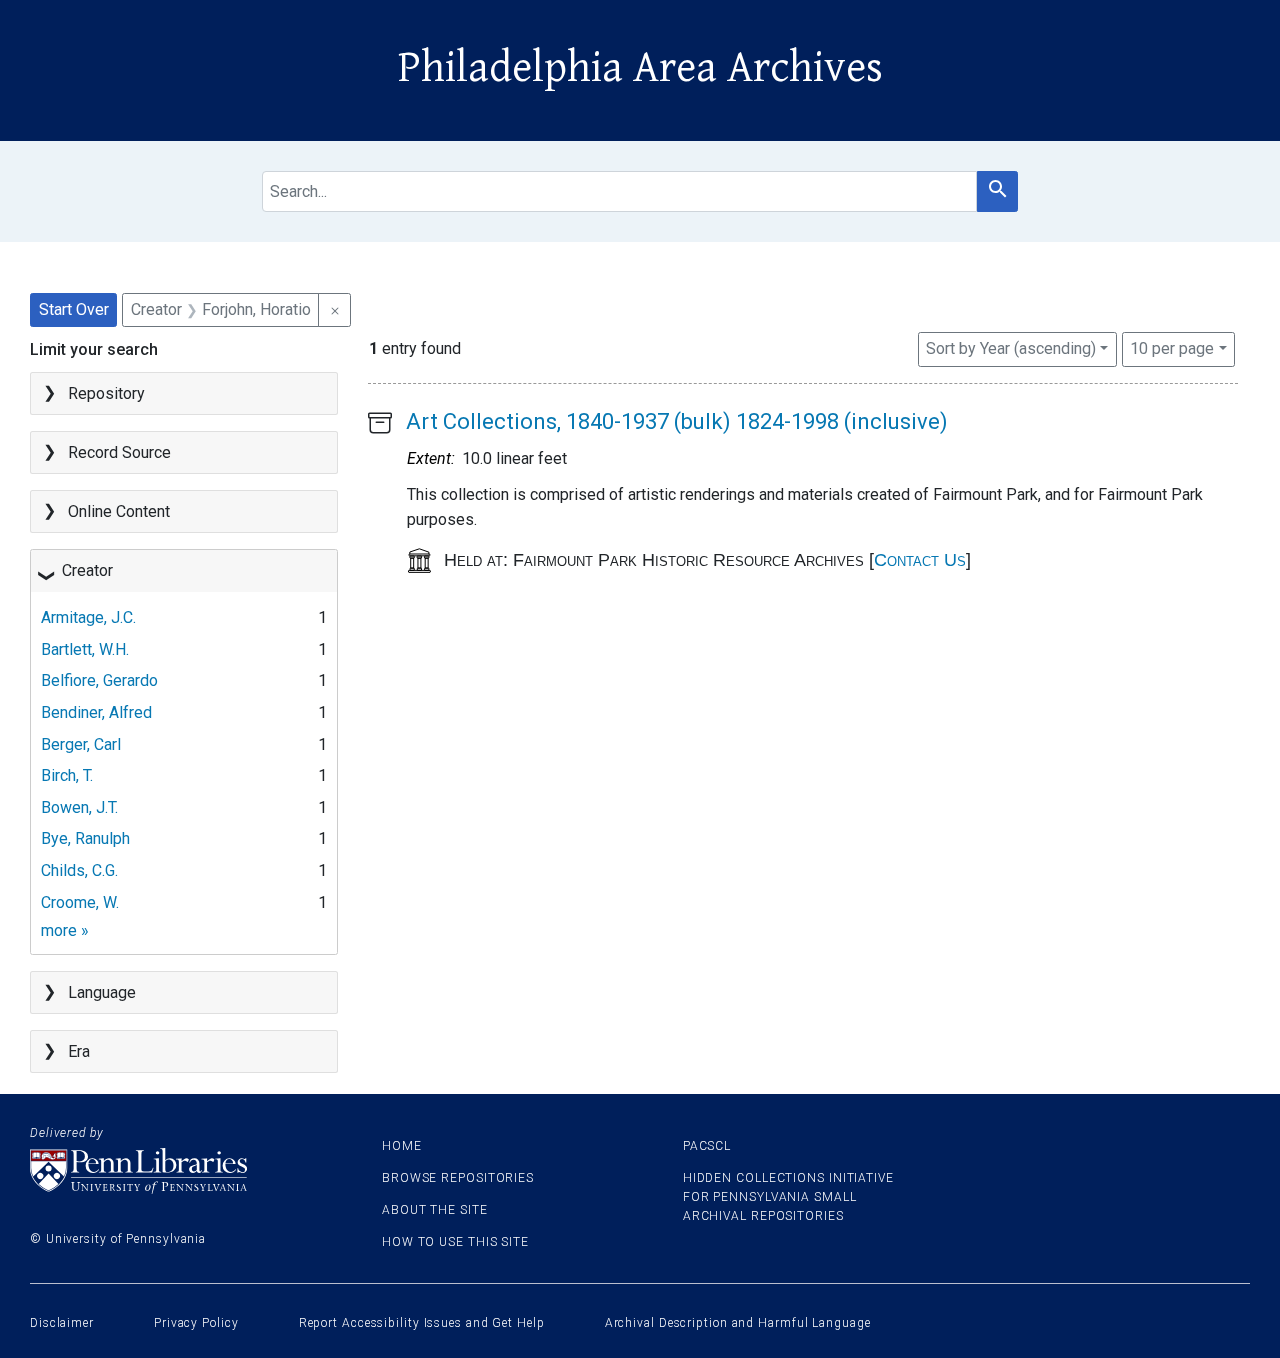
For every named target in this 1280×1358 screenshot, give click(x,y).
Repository (106, 393)
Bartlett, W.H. (85, 649)
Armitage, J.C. (88, 617)
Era (79, 1051)
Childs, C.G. (79, 870)
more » (65, 930)
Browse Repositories (458, 1178)
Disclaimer (62, 1323)
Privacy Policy (196, 1323)
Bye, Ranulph (85, 838)
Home (402, 1146)
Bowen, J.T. (79, 807)
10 (1172, 348)
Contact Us (920, 560)
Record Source (119, 452)
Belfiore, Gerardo (99, 680)
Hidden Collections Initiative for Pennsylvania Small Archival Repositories (788, 1197)
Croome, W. (80, 902)
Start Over (74, 309)
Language (102, 992)
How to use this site (455, 1242)
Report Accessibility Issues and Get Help (422, 1323)
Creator (87, 570)
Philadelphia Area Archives (640, 68)
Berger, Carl (81, 744)
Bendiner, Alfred (96, 712)
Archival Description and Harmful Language (738, 1323)
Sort (1011, 348)
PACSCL (707, 1146)
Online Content (119, 511)
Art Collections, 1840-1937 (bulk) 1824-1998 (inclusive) (677, 421)
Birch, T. (67, 775)
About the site (435, 1210)
